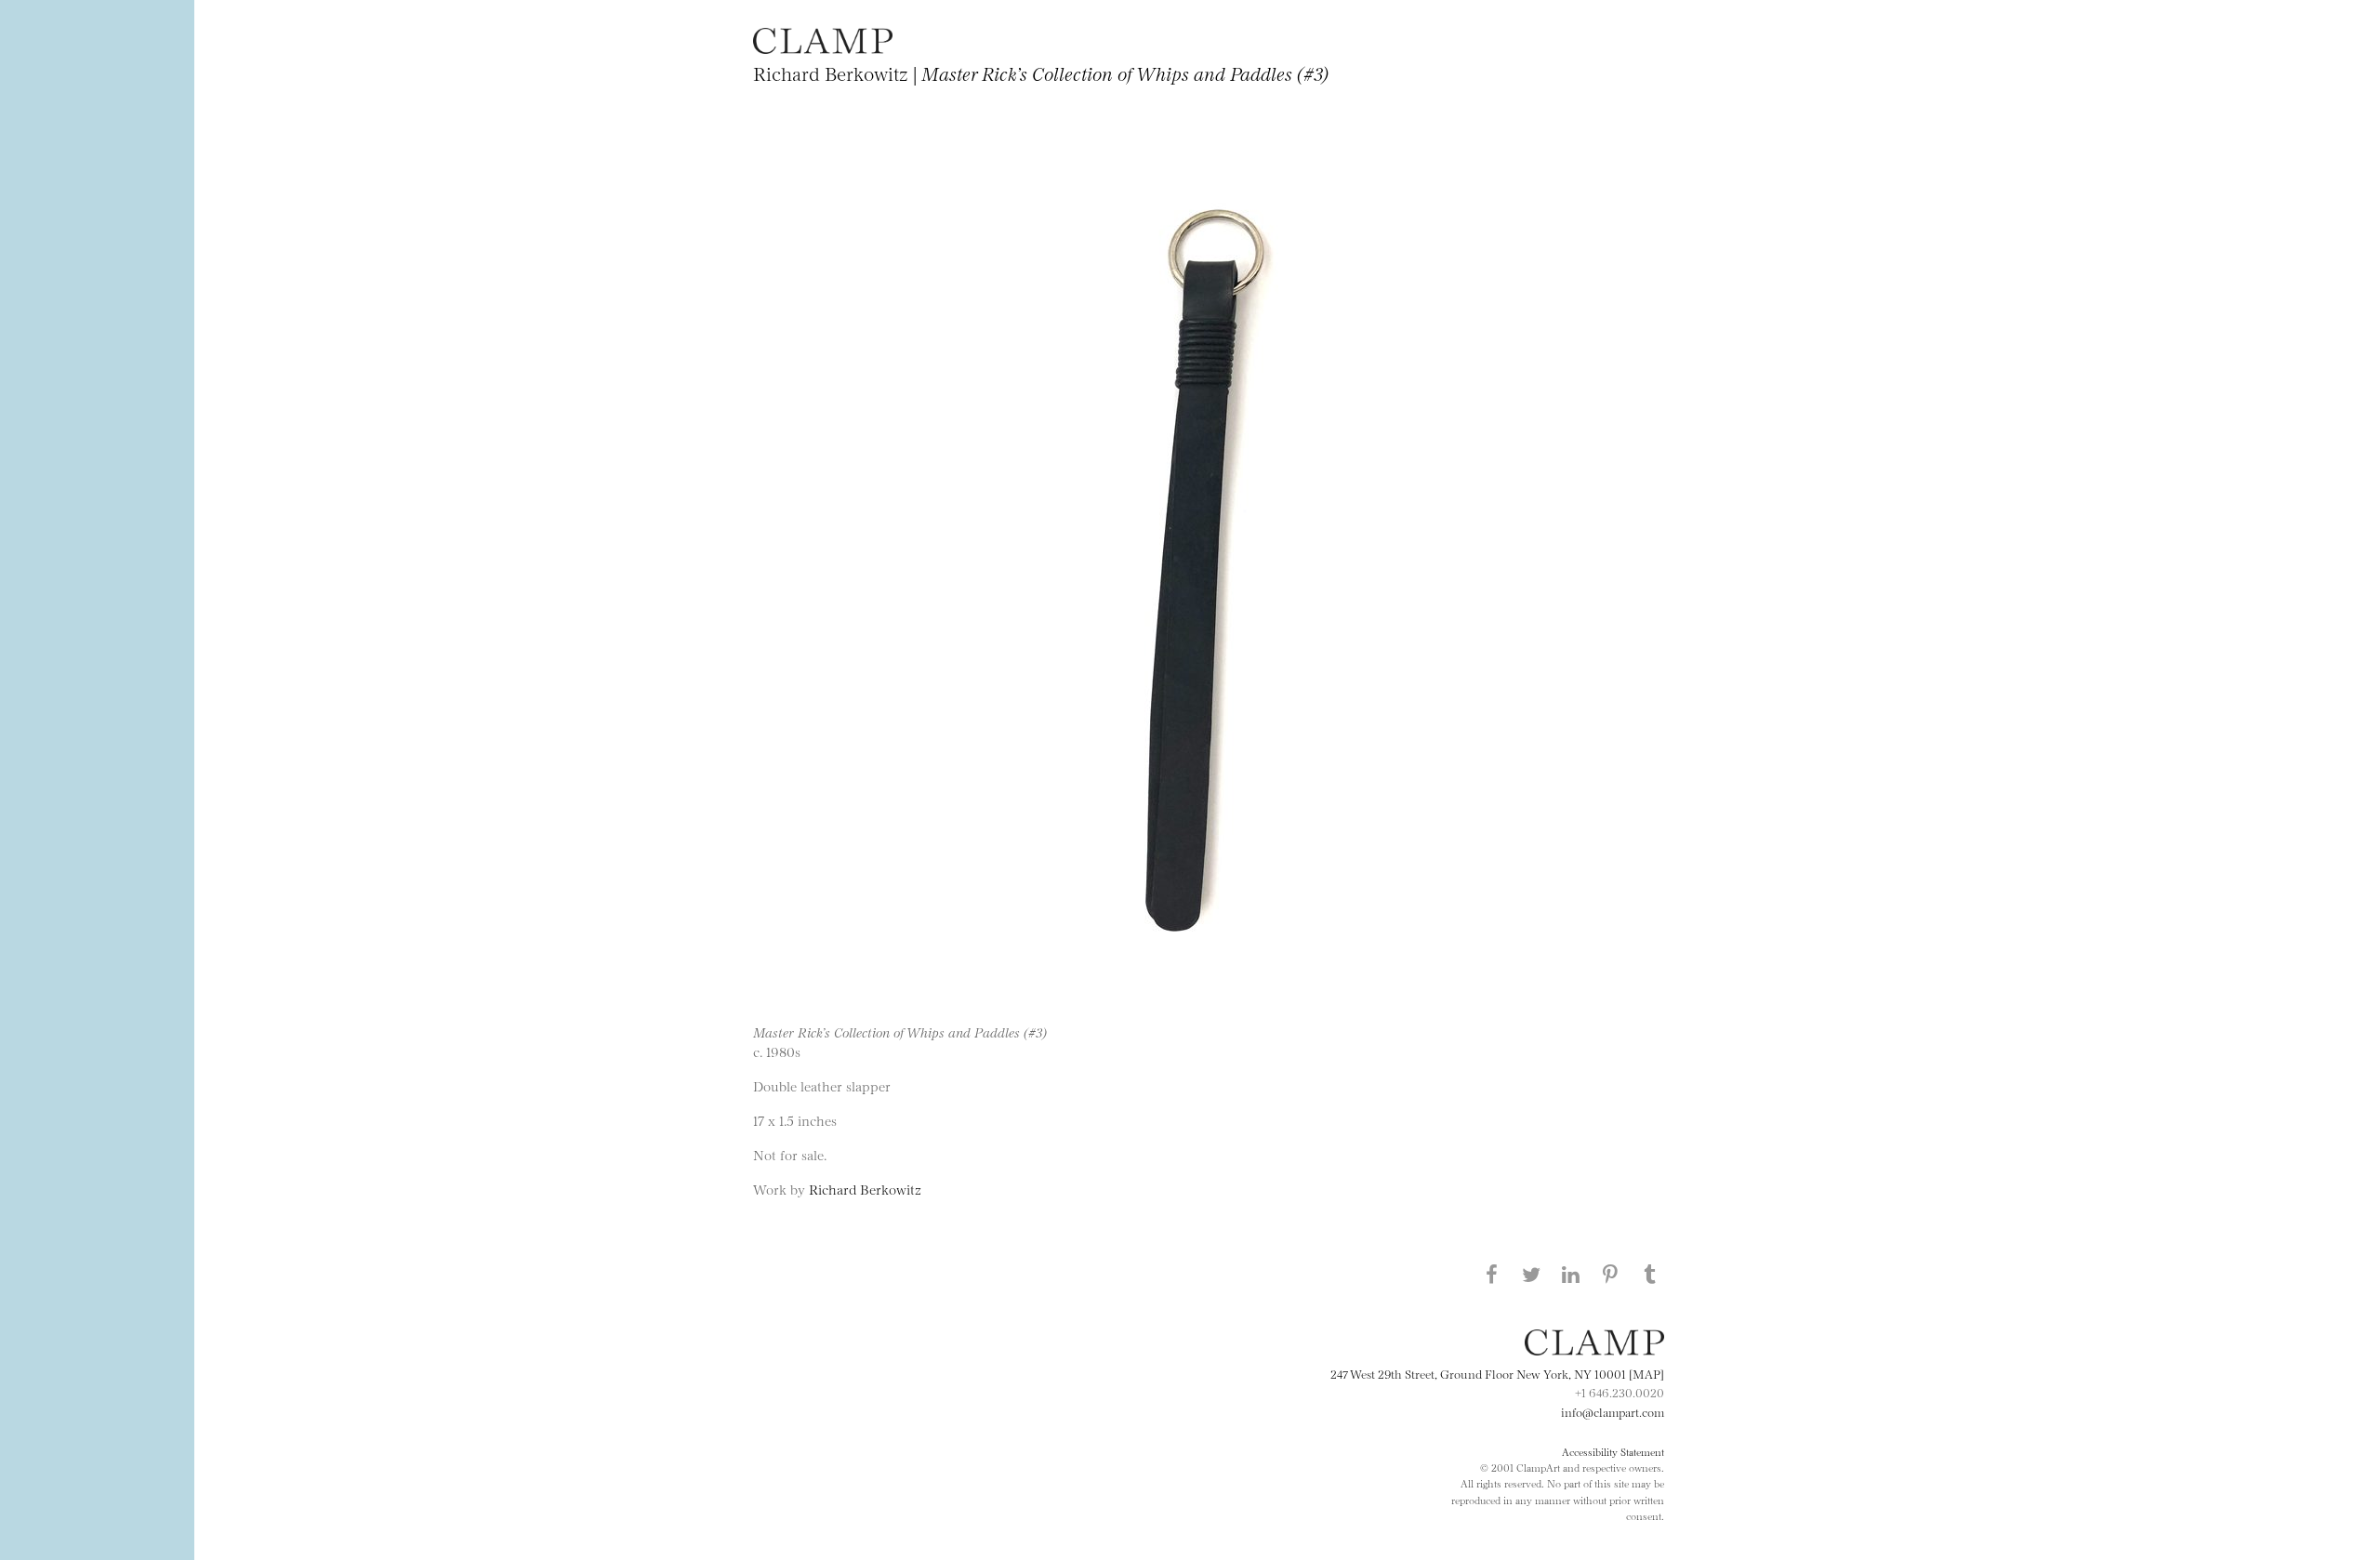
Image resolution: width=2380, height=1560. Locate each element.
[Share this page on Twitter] (1531, 1274)
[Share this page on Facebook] (1491, 1274)
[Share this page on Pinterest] (1610, 1274)
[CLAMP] (823, 48)
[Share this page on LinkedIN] (1571, 1274)
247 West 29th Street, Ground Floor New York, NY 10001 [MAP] (1497, 1373)
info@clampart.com (1613, 1411)
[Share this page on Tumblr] (1650, 1274)
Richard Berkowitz (865, 1189)
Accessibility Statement (1613, 1451)
